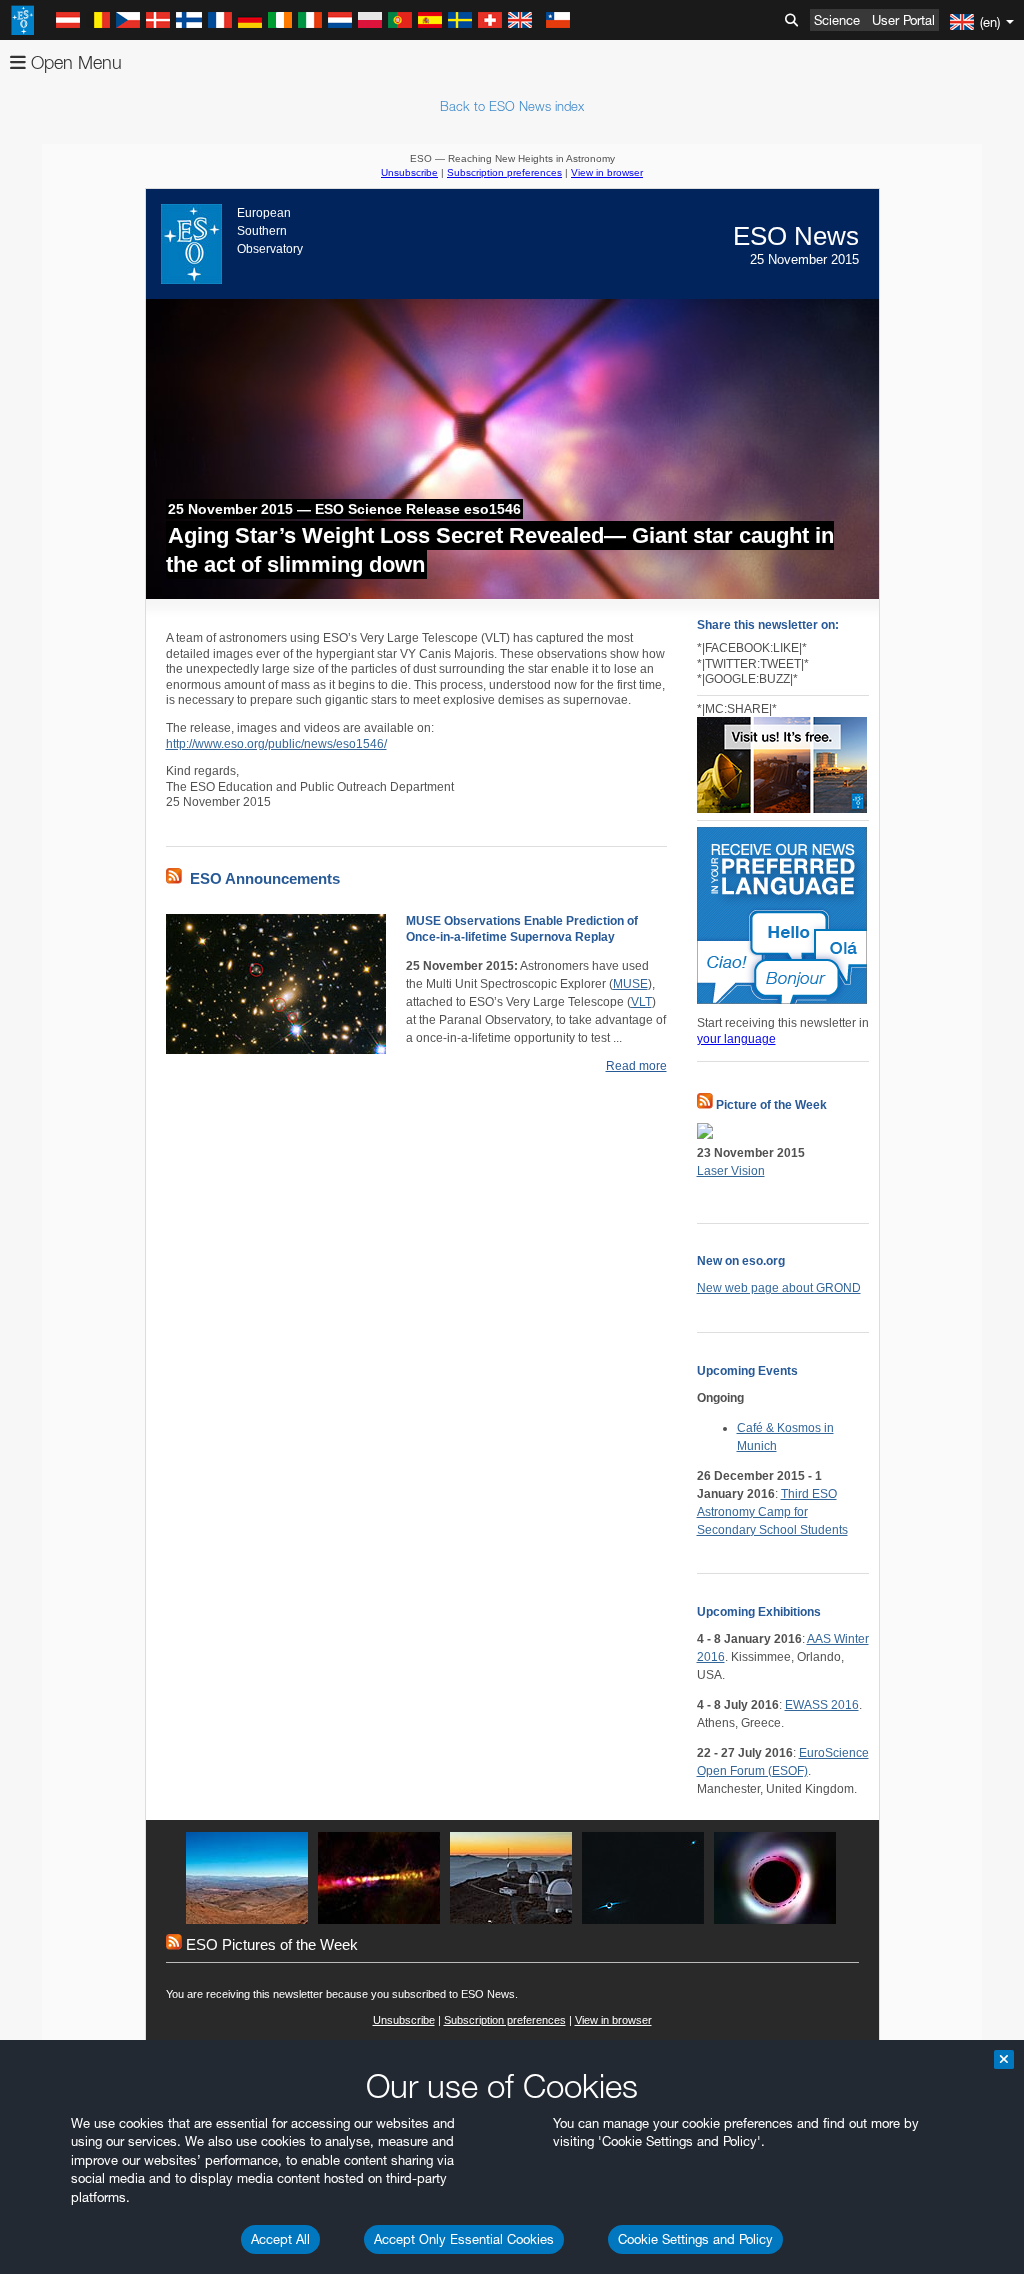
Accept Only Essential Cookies (464, 2239)
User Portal (903, 20)
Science (837, 20)
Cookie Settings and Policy (695, 2239)
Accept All (280, 2239)
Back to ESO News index (512, 106)
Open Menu (74, 62)
